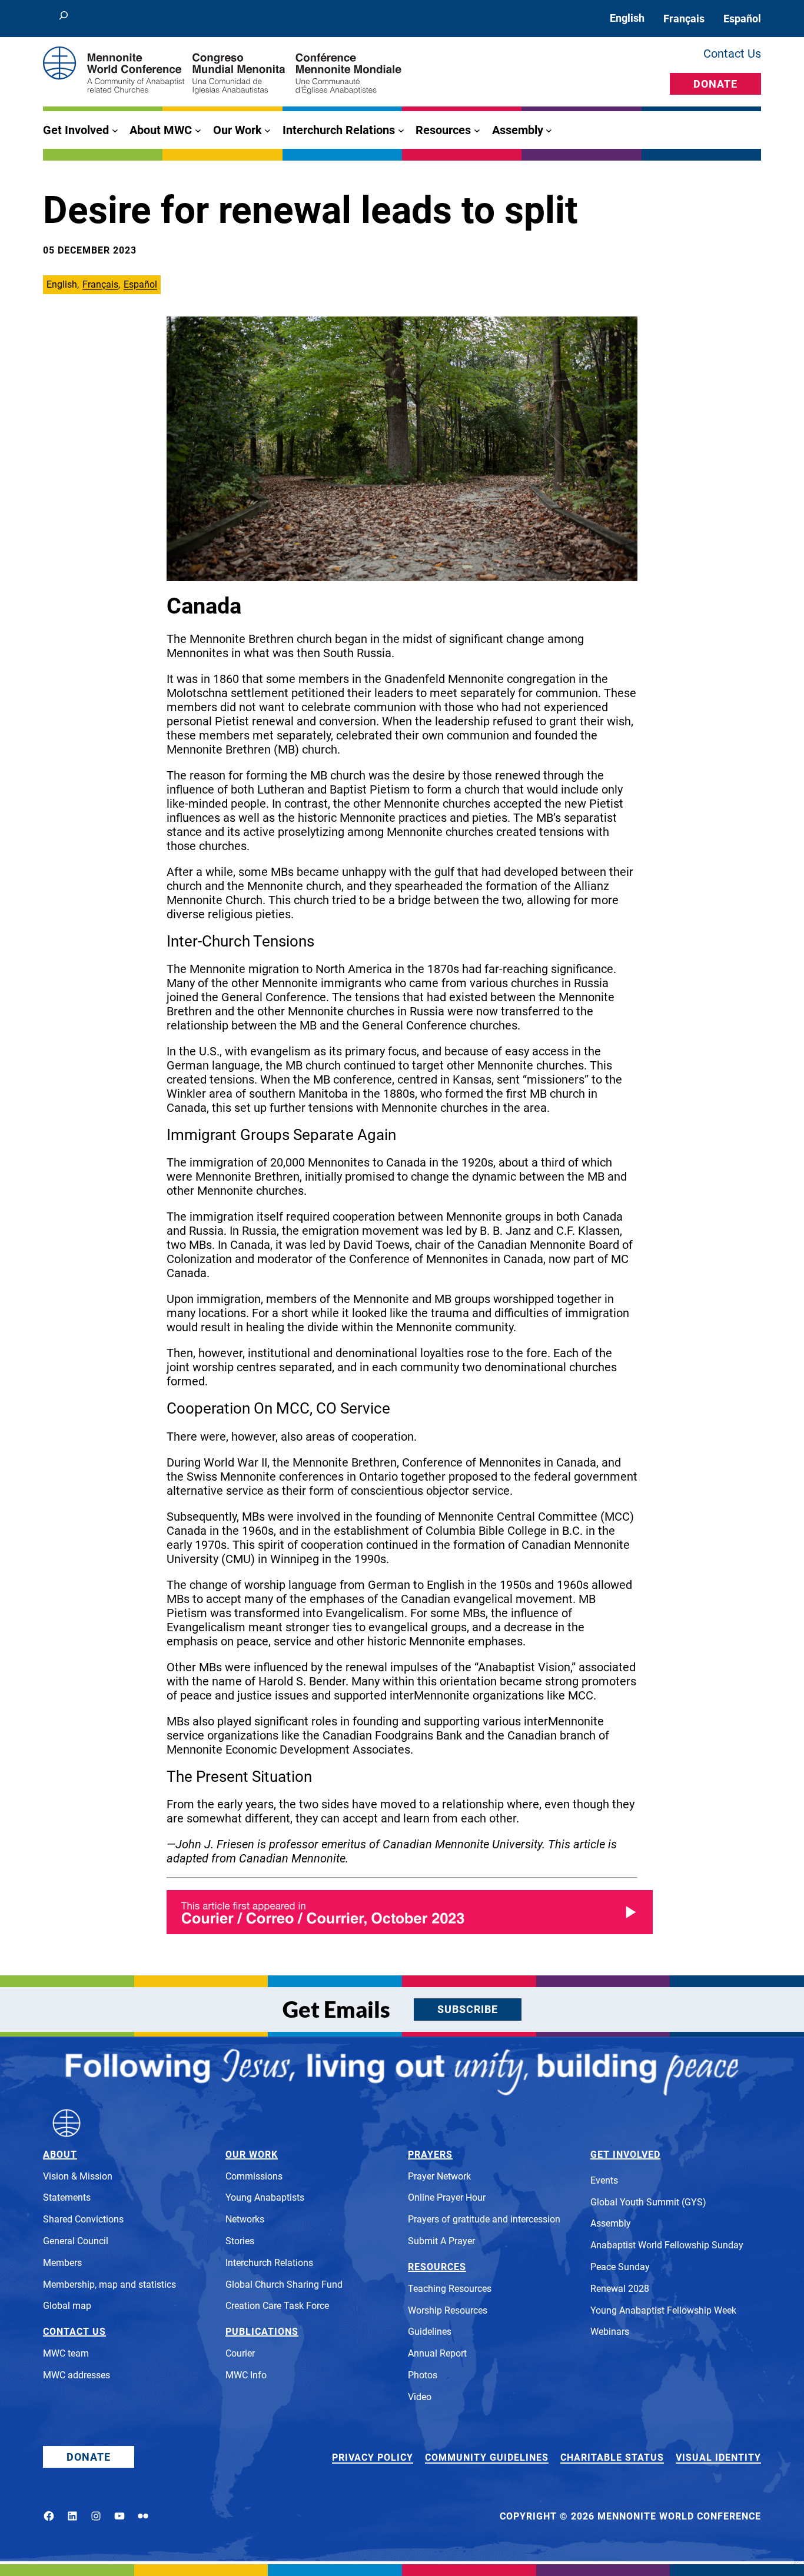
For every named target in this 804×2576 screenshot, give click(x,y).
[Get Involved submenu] (115, 130)
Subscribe (468, 2009)
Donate (715, 84)
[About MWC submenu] (198, 130)
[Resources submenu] (477, 130)
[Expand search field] (64, 19)
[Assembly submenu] (549, 130)
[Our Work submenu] (268, 130)
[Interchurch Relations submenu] (401, 130)
